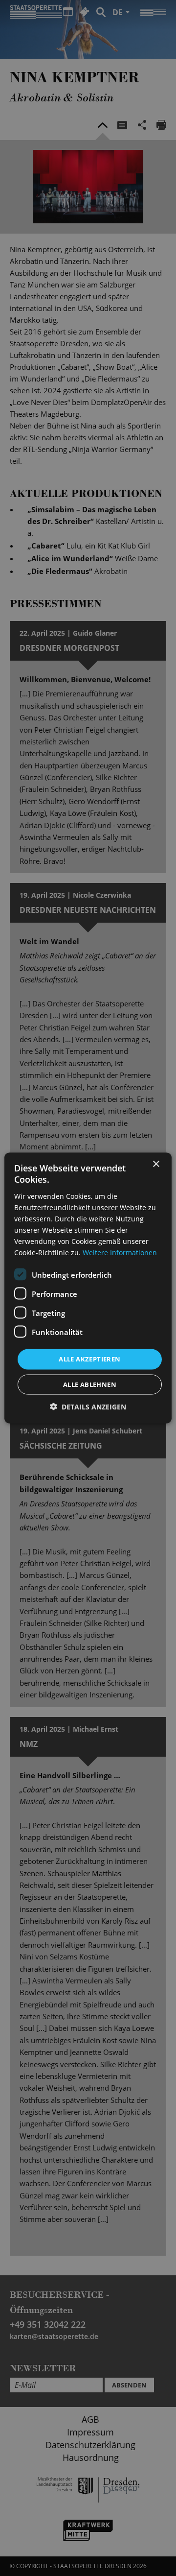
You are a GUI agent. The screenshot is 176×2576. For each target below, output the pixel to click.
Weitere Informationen (120, 1252)
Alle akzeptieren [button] (89, 1359)
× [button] (156, 1164)
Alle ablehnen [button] (90, 1384)
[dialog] (88, 1288)
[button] (88, 1406)
